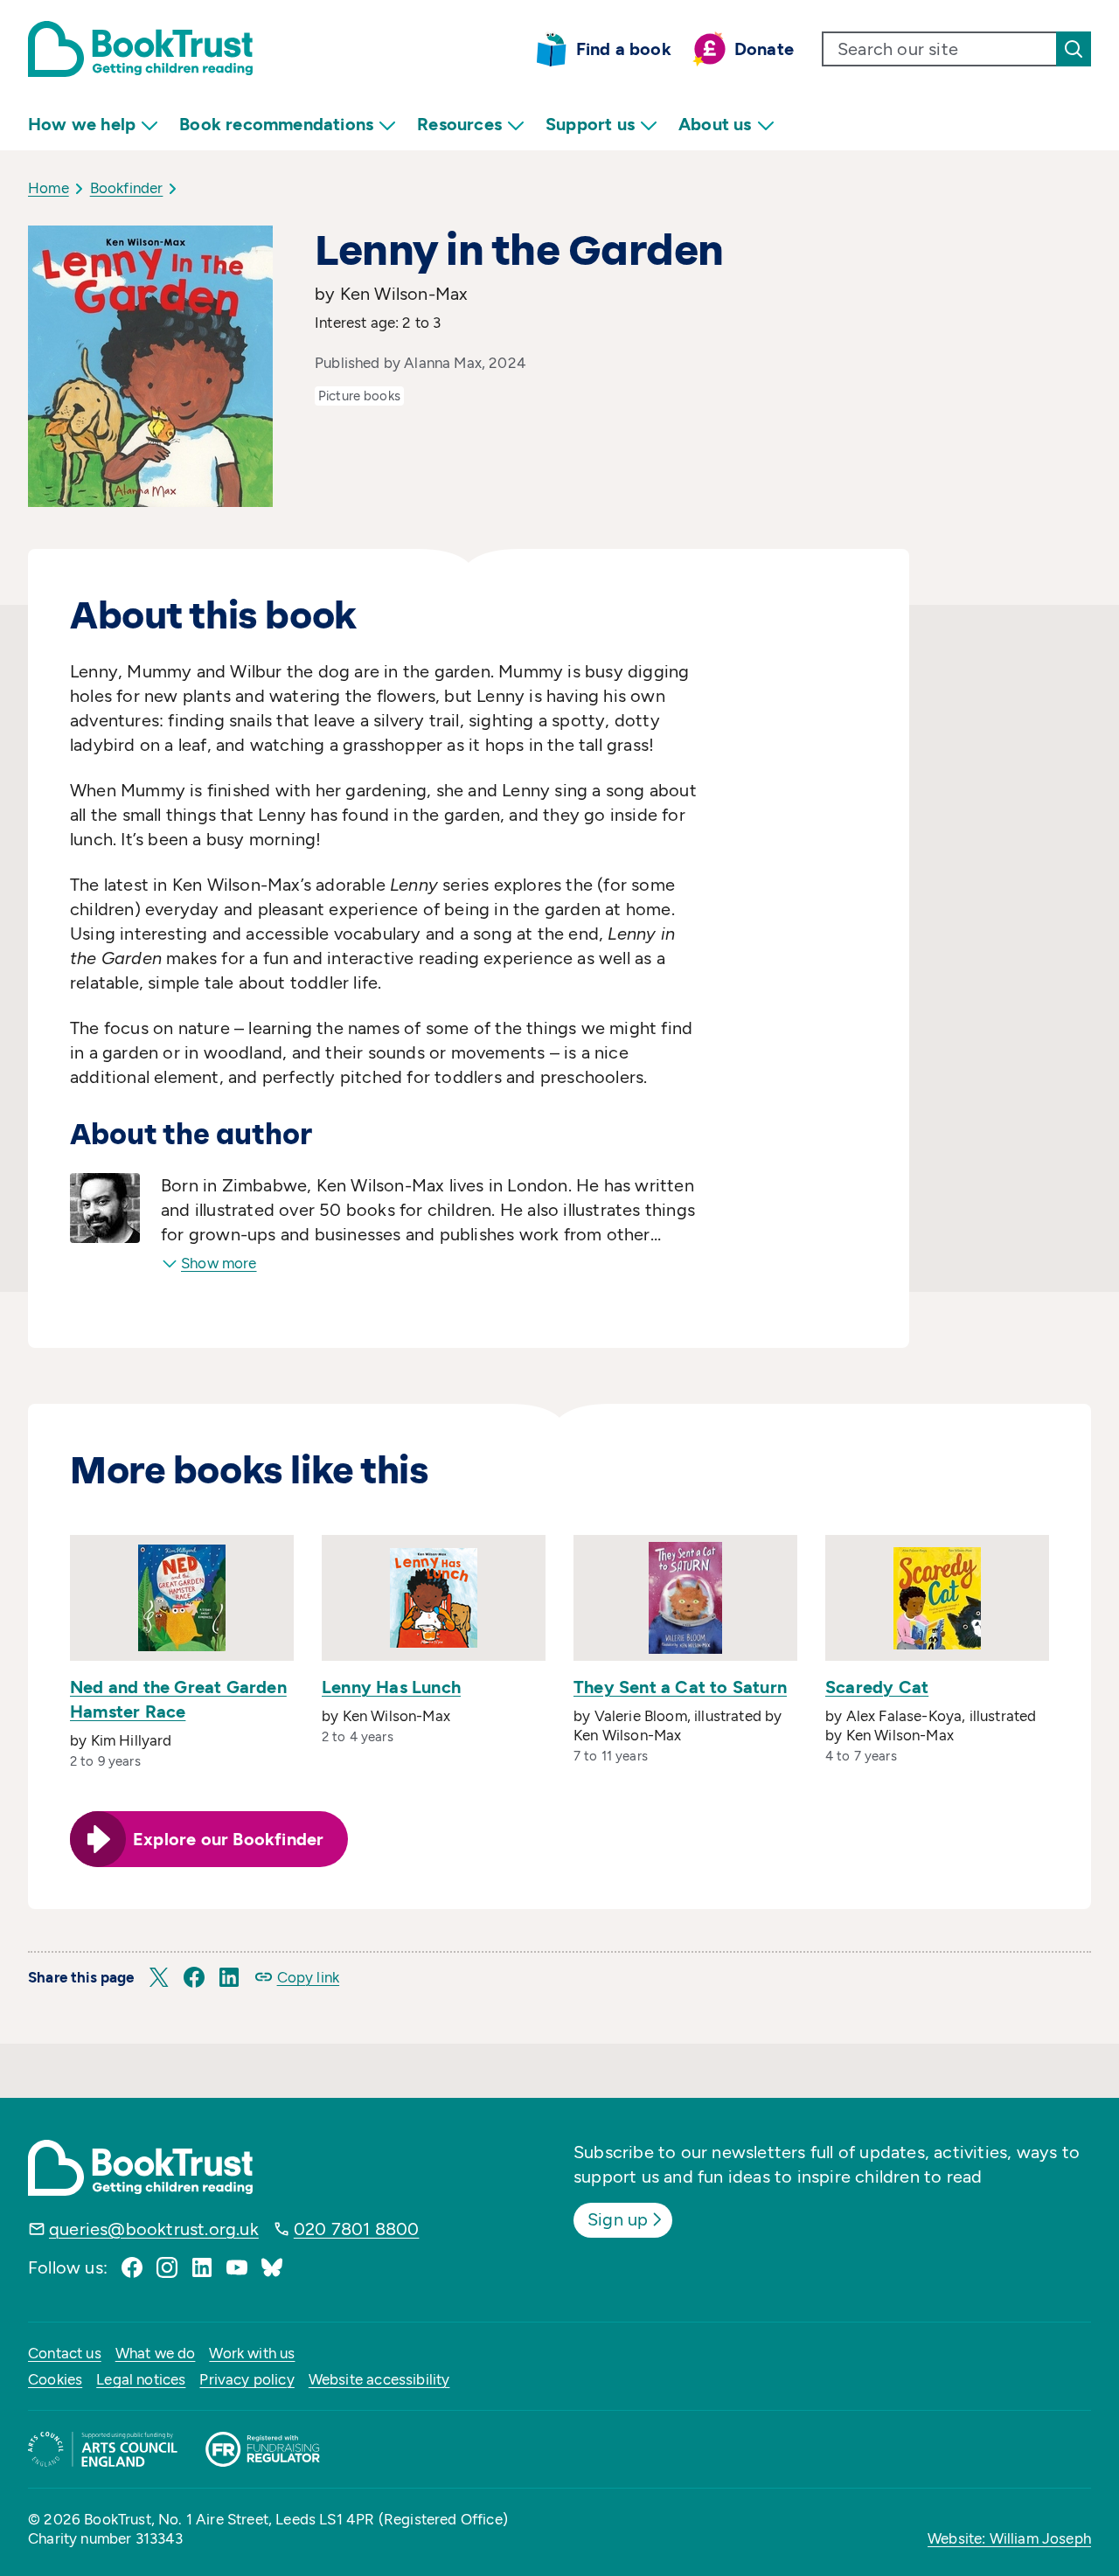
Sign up (618, 2219)
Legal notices (141, 2379)
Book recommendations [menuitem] (276, 124)
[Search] (1074, 49)
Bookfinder (127, 188)
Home (49, 188)
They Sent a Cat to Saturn (680, 1687)
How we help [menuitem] (82, 124)
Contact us (65, 2353)
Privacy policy (247, 2379)
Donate (764, 49)
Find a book (624, 49)
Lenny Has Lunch (391, 1687)
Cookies (55, 2379)
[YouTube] (237, 2267)
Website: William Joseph (1009, 2538)
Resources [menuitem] (459, 124)
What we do (156, 2353)
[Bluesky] (272, 2267)
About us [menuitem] (715, 124)
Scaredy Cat (877, 1687)
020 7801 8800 (357, 2229)
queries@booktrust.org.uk (154, 2229)
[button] (159, 1977)
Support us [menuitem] (590, 124)
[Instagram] (167, 2267)
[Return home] (140, 49)
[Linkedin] (202, 2267)
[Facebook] (132, 2267)
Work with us (252, 2353)
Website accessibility (379, 2379)
